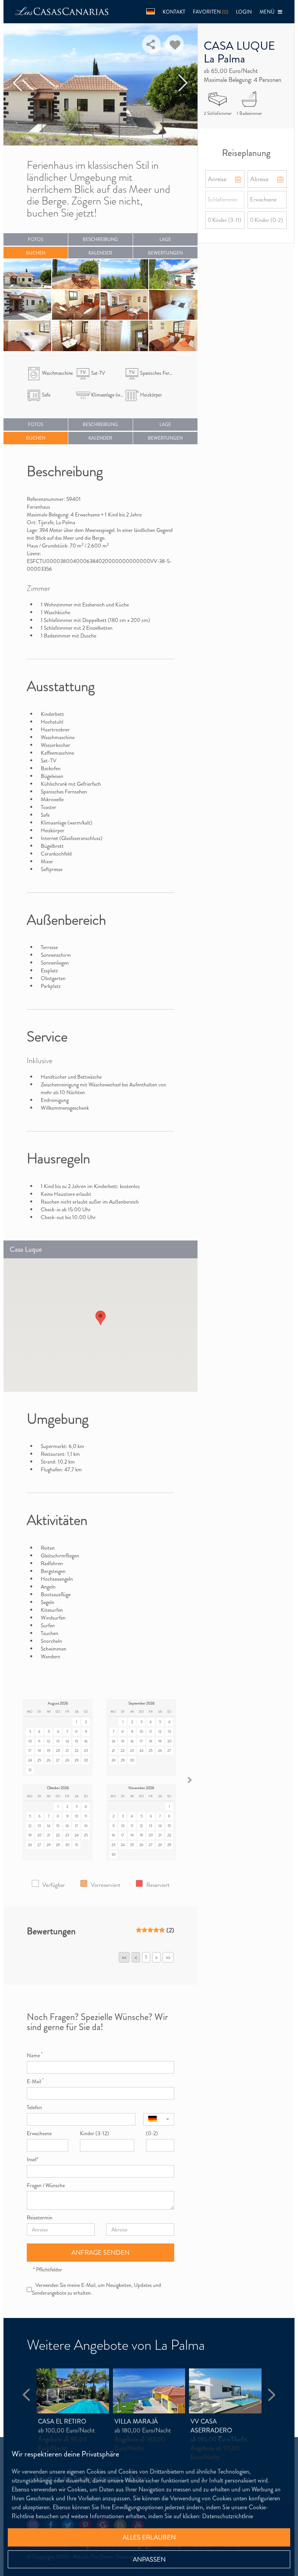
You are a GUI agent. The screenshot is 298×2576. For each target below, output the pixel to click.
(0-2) (152, 2133)
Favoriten (211, 12)
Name (35, 2055)
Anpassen (149, 2559)
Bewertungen (165, 253)
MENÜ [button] (269, 12)
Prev (18, 83)
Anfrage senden (100, 2252)
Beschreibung (100, 239)
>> (168, 1957)
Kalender (100, 253)
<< (124, 1957)
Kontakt (174, 12)
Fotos (36, 239)
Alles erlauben (149, 2537)
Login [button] (244, 12)
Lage (165, 239)
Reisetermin (40, 2217)
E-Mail (35, 2081)
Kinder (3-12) (94, 2133)
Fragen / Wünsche (46, 2185)
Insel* (33, 2159)
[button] (151, 12)
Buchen (36, 253)
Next (183, 83)
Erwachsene (39, 2133)
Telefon (34, 2107)
